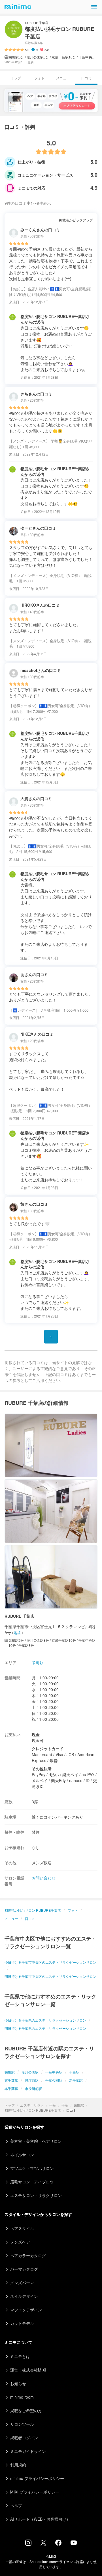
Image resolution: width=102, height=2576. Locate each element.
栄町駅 (79, 2105)
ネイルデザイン (24, 2296)
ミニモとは (20, 2356)
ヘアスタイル (22, 2228)
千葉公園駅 (54, 2080)
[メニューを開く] (94, 7)
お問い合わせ (44, 1878)
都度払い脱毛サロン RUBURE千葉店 (33, 2110)
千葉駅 (74, 2072)
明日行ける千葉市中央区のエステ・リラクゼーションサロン (50, 1976)
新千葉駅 (76, 2080)
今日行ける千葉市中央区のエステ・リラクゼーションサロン (50, 1962)
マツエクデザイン (26, 2310)
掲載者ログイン (24, 2438)
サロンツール (22, 2424)
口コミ (30, 1918)
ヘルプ (16, 2505)
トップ (10, 2105)
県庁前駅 (32, 2080)
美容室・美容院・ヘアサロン (36, 2141)
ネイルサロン (22, 2155)
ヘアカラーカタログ (28, 2255)
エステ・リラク (32, 2105)
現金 (36, 1734)
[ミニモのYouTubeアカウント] (74, 2543)
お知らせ (18, 2383)
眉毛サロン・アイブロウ (32, 2182)
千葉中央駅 (54, 2072)
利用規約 (18, 2465)
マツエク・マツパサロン (32, 2168)
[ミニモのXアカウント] (43, 2544)
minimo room (22, 2397)
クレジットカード (48, 1748)
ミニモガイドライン (28, 2451)
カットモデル (22, 2323)
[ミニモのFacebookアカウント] (58, 2544)
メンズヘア (20, 2242)
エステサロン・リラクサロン (36, 2195)
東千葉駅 (11, 2080)
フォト (39, 78)
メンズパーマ (22, 2283)
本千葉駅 (11, 2088)
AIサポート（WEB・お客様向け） (40, 2519)
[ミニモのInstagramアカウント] (28, 2544)
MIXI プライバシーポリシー (35, 2492)
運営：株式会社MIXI (28, 2370)
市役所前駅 (33, 2088)
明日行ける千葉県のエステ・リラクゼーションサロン (45, 2028)
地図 (18, 1632)
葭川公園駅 (30, 2072)
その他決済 (42, 1769)
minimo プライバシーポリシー (37, 2478)
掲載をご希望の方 (26, 2410)
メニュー (63, 78)
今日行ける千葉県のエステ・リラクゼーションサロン (45, 2020)
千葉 (53, 2105)
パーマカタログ (24, 2269)
